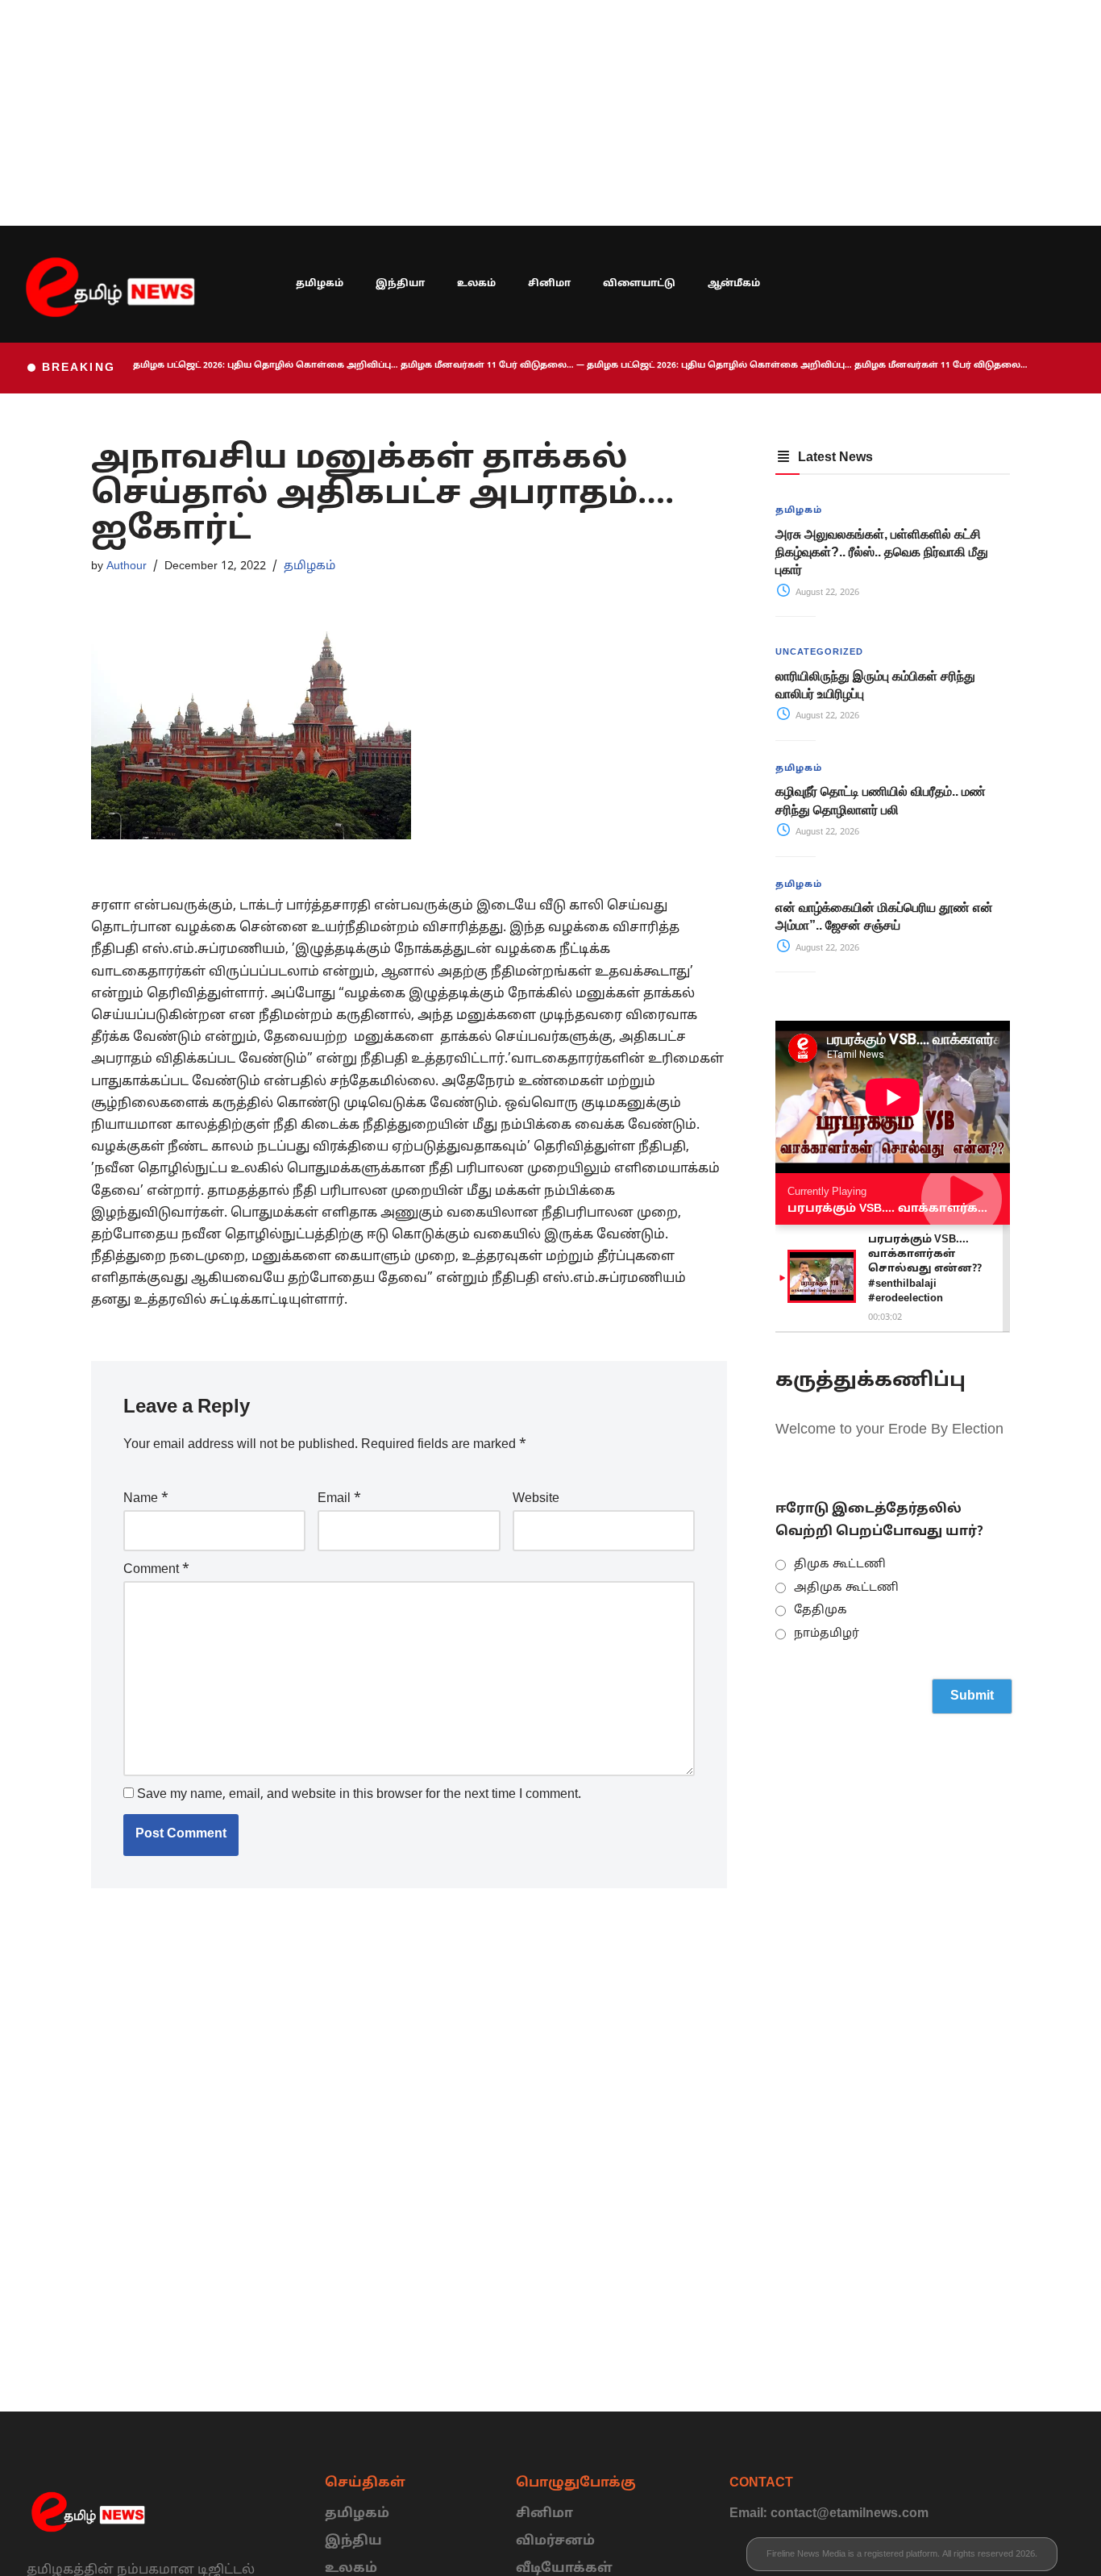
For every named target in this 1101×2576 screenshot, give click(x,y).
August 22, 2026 (826, 593)
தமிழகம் (320, 284)
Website (536, 1499)
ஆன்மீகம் (734, 284)
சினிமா (549, 284)
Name (146, 1499)
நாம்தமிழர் (827, 1634)
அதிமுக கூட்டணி (846, 1588)
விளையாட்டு (639, 284)
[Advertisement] (484, 113)
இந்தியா (400, 284)
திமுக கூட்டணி (840, 1565)
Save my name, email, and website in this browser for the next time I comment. (359, 1795)
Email (339, 1499)
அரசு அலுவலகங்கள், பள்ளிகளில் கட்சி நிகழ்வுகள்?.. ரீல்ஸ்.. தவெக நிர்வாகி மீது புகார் (882, 552)
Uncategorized (819, 652)
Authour (127, 566)
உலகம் (476, 284)
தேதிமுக (821, 1611)
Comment (156, 1570)
